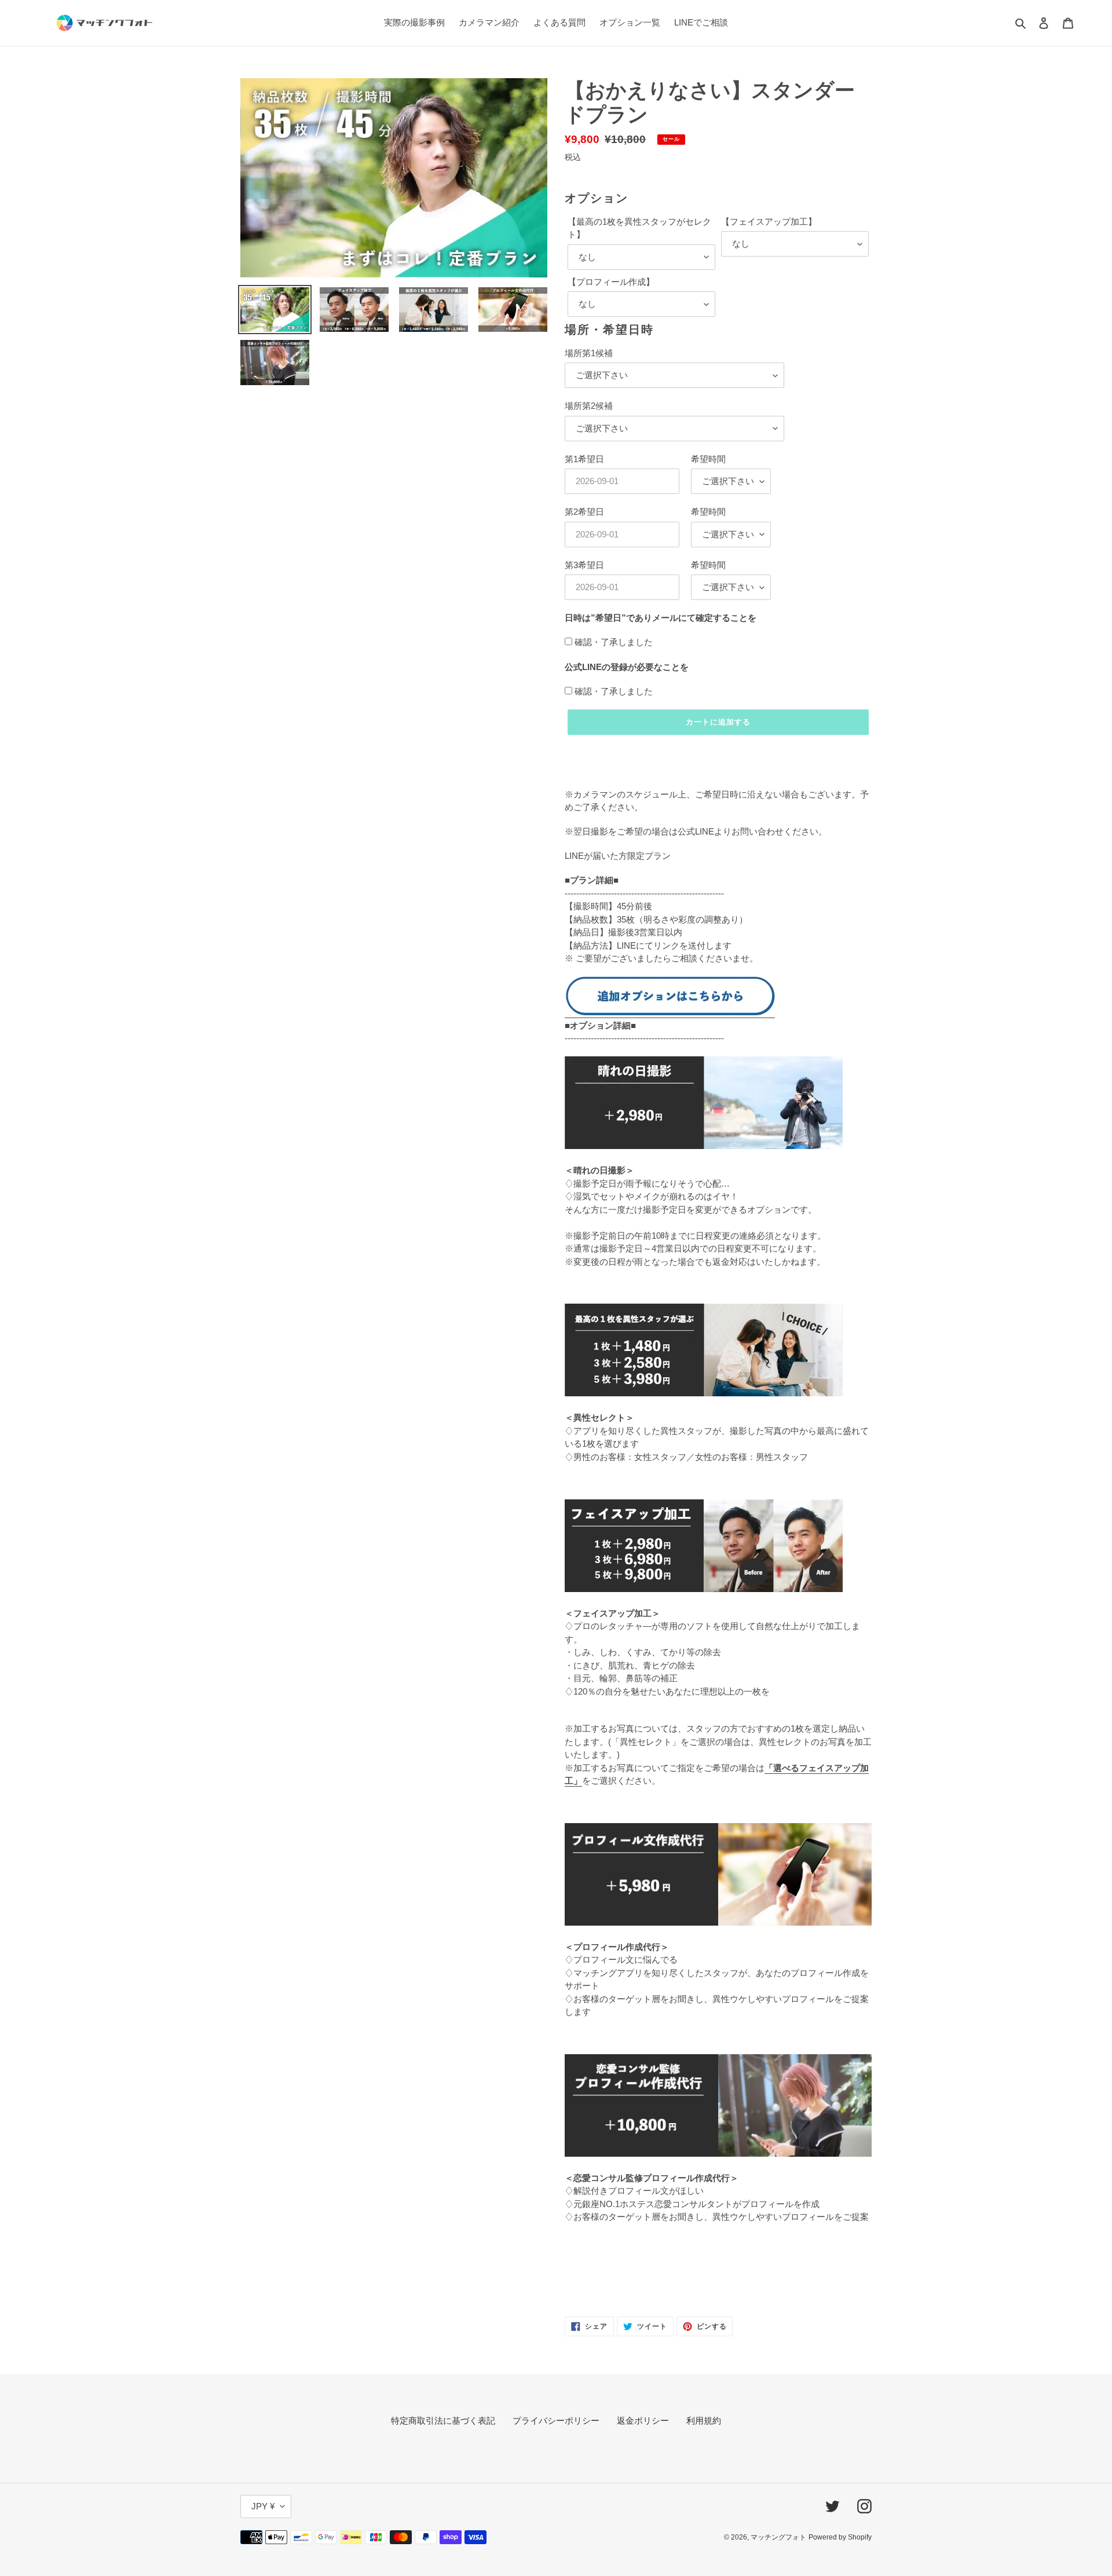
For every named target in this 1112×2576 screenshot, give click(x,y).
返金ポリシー (643, 2421)
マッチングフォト (778, 2537)
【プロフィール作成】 (611, 282)
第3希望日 (584, 565)
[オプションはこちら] (670, 1013)
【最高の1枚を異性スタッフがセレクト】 (639, 228)
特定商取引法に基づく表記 (443, 2421)
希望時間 (708, 459)
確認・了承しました (614, 642)
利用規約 (704, 2421)
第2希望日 (584, 512)
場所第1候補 (589, 353)
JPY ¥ (263, 2506)
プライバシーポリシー (556, 2421)
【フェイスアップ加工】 (769, 222)
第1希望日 (584, 459)
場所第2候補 (589, 406)
